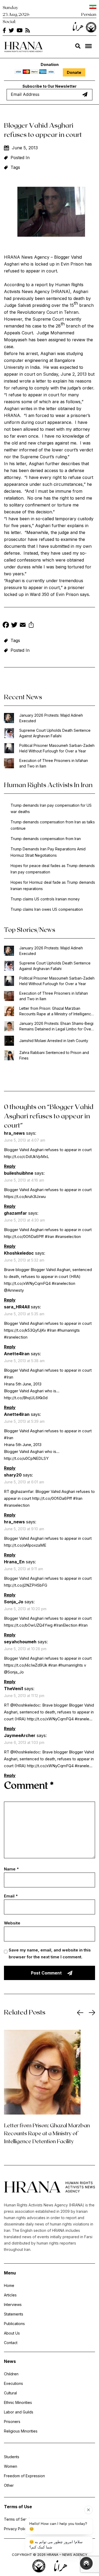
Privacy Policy (16, 2529)
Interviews (13, 2305)
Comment (29, 1785)
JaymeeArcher (20, 1735)
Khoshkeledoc (19, 1253)
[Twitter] (14, 625)
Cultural (10, 2393)
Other (9, 2485)
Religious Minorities (21, 2431)
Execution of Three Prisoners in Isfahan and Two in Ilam (54, 763)
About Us (12, 2333)
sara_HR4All (17, 1307)
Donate (74, 72)
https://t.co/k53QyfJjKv (25, 1330)
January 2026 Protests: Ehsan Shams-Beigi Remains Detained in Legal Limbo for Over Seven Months (56, 1026)
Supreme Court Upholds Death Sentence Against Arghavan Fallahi (55, 733)
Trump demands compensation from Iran (46, 839)
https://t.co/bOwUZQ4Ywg (28, 1625)
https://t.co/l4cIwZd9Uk (26, 1665)
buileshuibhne (19, 1173)
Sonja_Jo (14, 1602)
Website (12, 1923)
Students (12, 2457)
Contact (11, 2343)
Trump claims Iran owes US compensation (47, 909)
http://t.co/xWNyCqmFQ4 (27, 1283)
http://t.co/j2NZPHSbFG (26, 1585)
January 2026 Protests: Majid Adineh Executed (51, 718)
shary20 (13, 1475)
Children (11, 2374)
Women (11, 2466)
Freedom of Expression (24, 2476)
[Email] (23, 625)
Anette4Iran (17, 1354)
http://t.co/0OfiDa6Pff (24, 1237)
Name (11, 1869)
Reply (10, 1166)
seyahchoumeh (20, 1642)
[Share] (31, 625)
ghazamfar (15, 1213)
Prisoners (12, 2422)
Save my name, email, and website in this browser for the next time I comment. (50, 1953)
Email (11, 1896)
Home (9, 2285)
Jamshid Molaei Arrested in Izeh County (54, 1041)
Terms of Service (19, 2519)
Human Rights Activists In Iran (48, 785)
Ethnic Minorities (18, 2402)
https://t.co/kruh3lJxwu (25, 1197)
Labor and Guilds (19, 2412)
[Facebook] (6, 625)
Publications (14, 2324)
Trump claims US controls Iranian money (45, 899)
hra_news (14, 1133)
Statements (14, 2314)
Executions (13, 2383)
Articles (10, 2295)
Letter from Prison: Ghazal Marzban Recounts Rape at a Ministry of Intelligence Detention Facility (56, 1011)
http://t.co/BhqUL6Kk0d (26, 1398)
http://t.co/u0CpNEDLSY (26, 1458)
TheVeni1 (13, 1689)
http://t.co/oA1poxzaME (25, 1545)
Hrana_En (14, 1562)
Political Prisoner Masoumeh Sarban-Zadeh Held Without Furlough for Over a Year (57, 748)
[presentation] (80, 2013)
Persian (89, 14)
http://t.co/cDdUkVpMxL (27, 1157)
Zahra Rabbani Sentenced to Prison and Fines (54, 1055)
